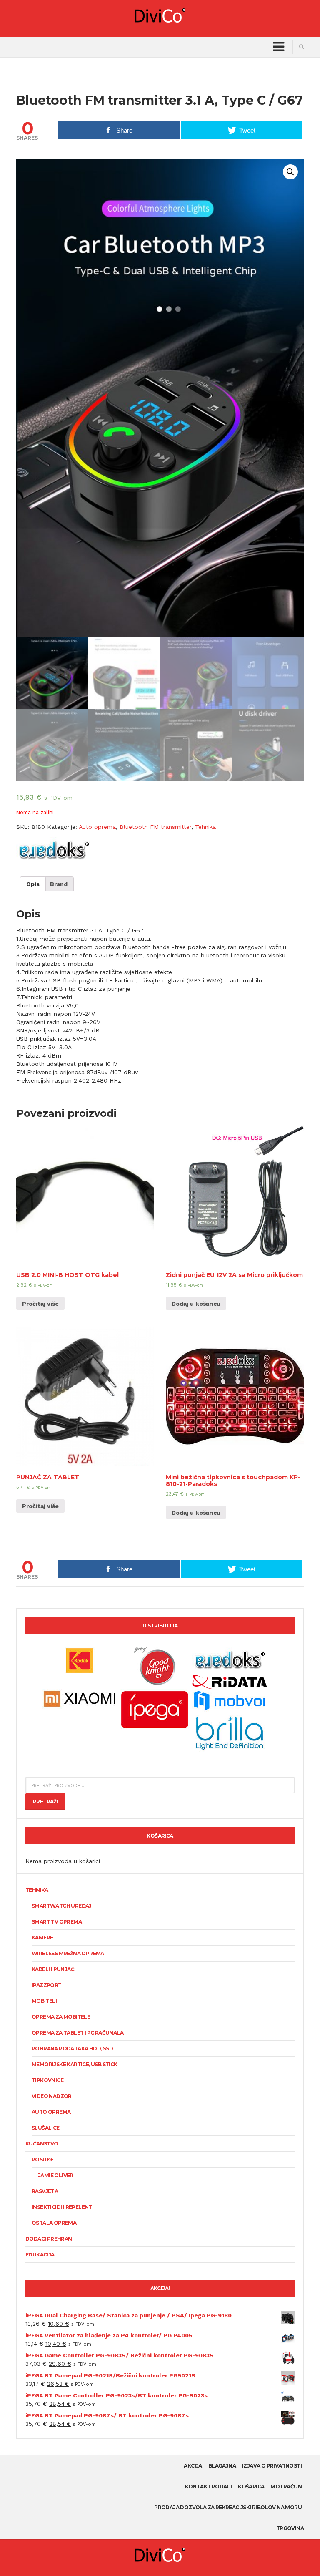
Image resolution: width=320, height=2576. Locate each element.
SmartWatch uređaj (62, 1906)
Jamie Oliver (56, 2175)
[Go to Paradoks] (230, 1660)
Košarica (251, 2487)
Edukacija (40, 2255)
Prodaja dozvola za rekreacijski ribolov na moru (228, 2507)
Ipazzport (47, 1985)
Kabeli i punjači (54, 1969)
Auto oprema (97, 827)
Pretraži (45, 1802)
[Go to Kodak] (80, 1660)
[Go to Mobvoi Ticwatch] (230, 1700)
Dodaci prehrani (49, 2239)
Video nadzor (52, 2096)
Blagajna (222, 2466)
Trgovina (290, 2528)
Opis (33, 884)
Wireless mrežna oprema (68, 1953)
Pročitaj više (40, 1304)
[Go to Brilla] (230, 1732)
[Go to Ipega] (155, 1710)
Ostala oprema (54, 2223)
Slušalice (46, 2128)
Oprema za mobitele (61, 2017)
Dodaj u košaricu (196, 1304)
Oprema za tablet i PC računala (77, 2033)
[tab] (33, 884)
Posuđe (42, 2159)
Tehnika (205, 827)
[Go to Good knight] (155, 1665)
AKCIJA (193, 2466)
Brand (59, 884)
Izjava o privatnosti (272, 2466)
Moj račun (286, 2487)
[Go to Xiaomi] (80, 1698)
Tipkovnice (47, 2080)
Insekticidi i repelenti (62, 2207)
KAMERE (42, 1938)
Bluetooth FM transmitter (155, 827)
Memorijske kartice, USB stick (75, 2064)
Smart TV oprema (57, 1922)
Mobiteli (44, 2001)
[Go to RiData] (230, 1681)
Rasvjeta (45, 2191)
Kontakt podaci (209, 2487)
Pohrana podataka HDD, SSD (72, 2048)
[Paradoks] (54, 850)
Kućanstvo (42, 2144)
